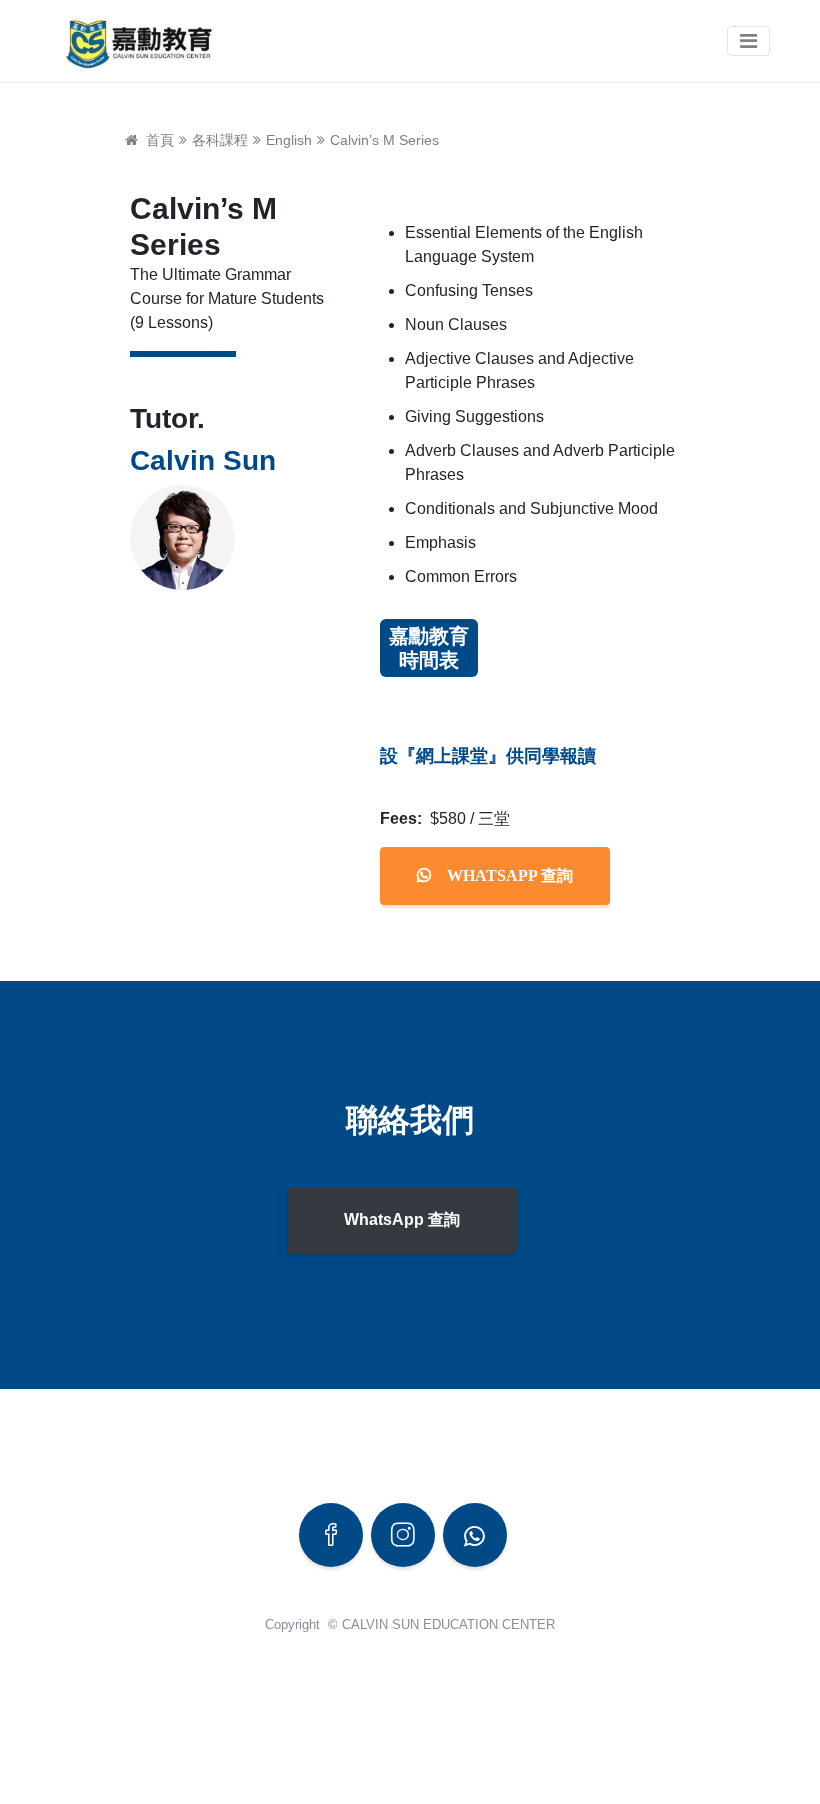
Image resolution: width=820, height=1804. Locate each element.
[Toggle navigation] (748, 41)
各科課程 (220, 140)
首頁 (156, 140)
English (289, 140)
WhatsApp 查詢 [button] (402, 1219)
